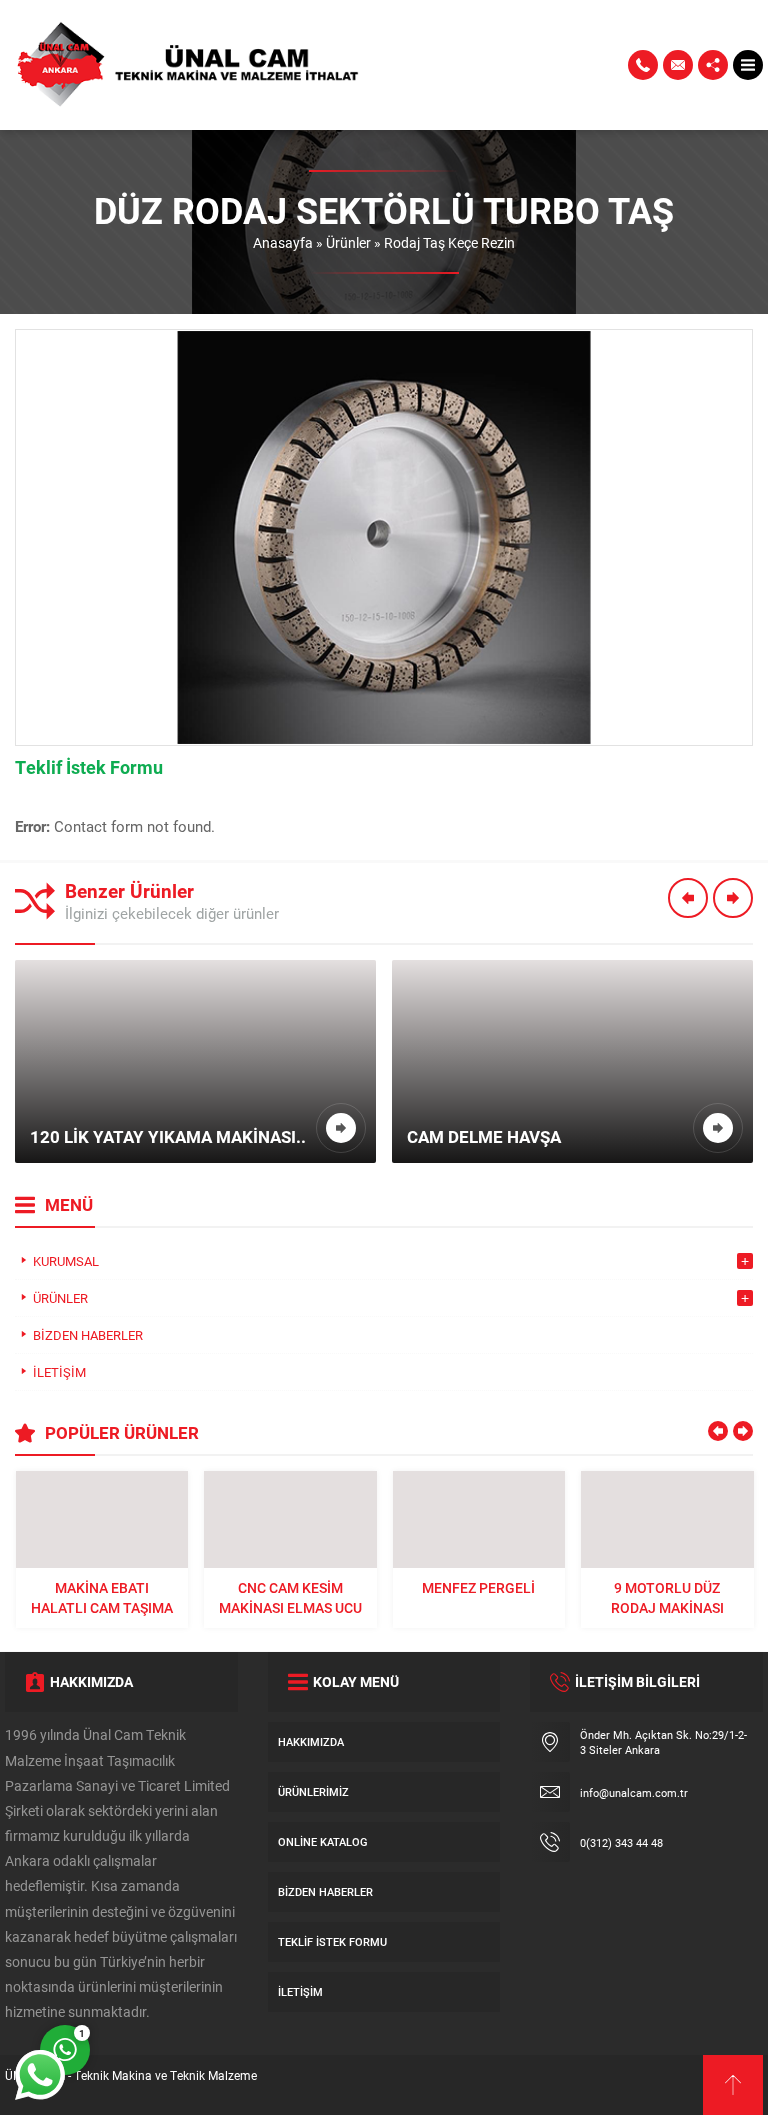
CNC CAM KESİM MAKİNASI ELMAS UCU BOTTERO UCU (290, 1598)
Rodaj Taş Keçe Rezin (449, 242)
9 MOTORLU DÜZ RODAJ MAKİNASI (667, 1597)
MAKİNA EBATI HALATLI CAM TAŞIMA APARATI (102, 1598)
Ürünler (348, 242)
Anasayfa (283, 242)
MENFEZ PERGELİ (478, 1587)
